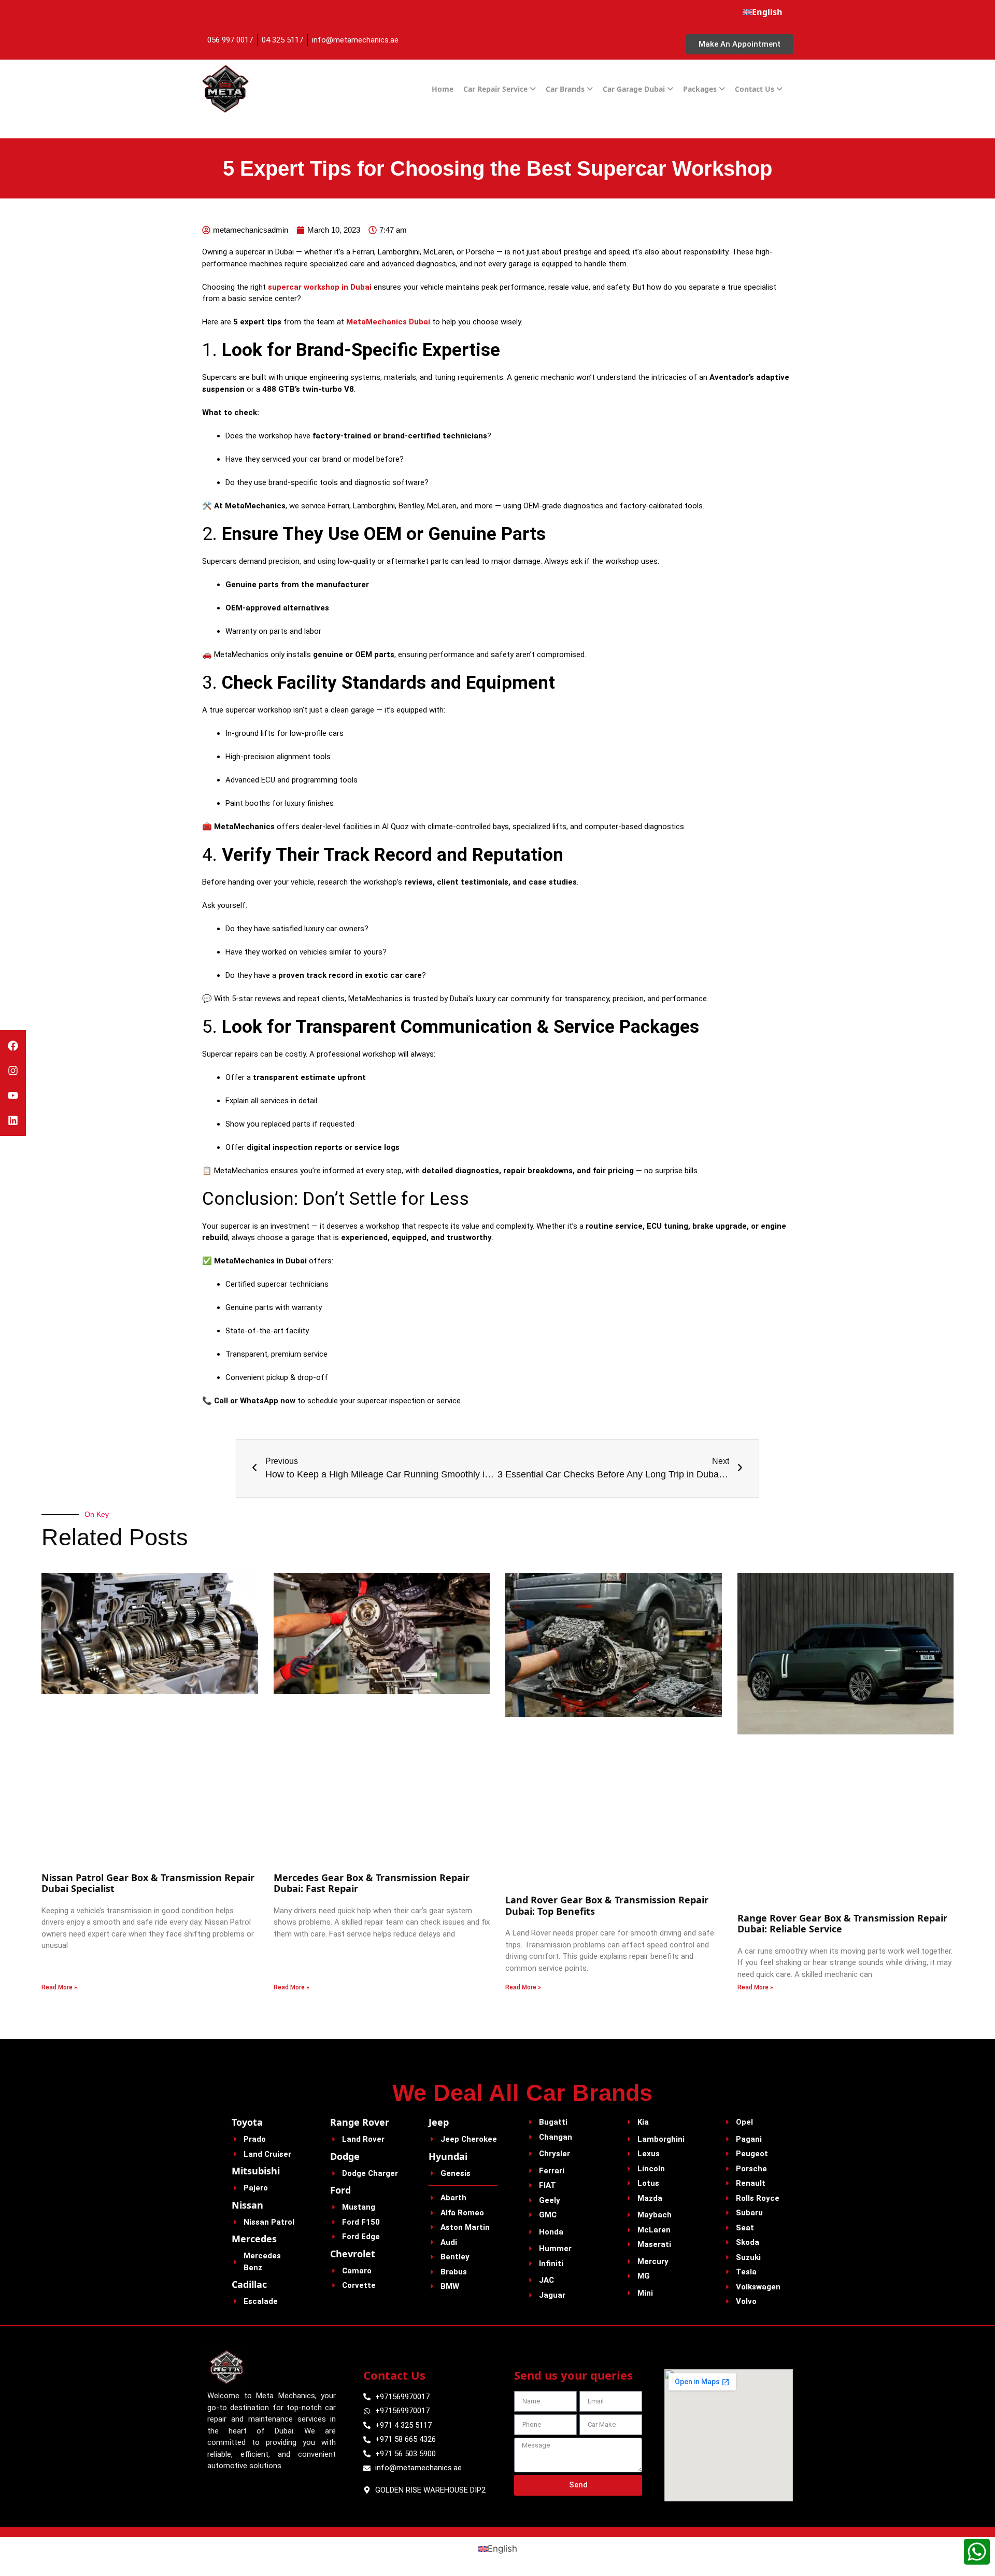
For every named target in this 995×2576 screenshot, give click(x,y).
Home (443, 89)
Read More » (59, 1987)
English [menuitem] (502, 2549)
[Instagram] (13, 1071)
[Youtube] (13, 1095)
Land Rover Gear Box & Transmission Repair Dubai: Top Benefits (607, 1905)
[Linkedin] (13, 1120)
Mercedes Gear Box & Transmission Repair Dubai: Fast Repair (372, 1883)
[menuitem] (763, 12)
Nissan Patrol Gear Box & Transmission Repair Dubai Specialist (148, 1883)
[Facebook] (13, 1046)
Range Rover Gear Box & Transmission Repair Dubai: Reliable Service (842, 1924)
